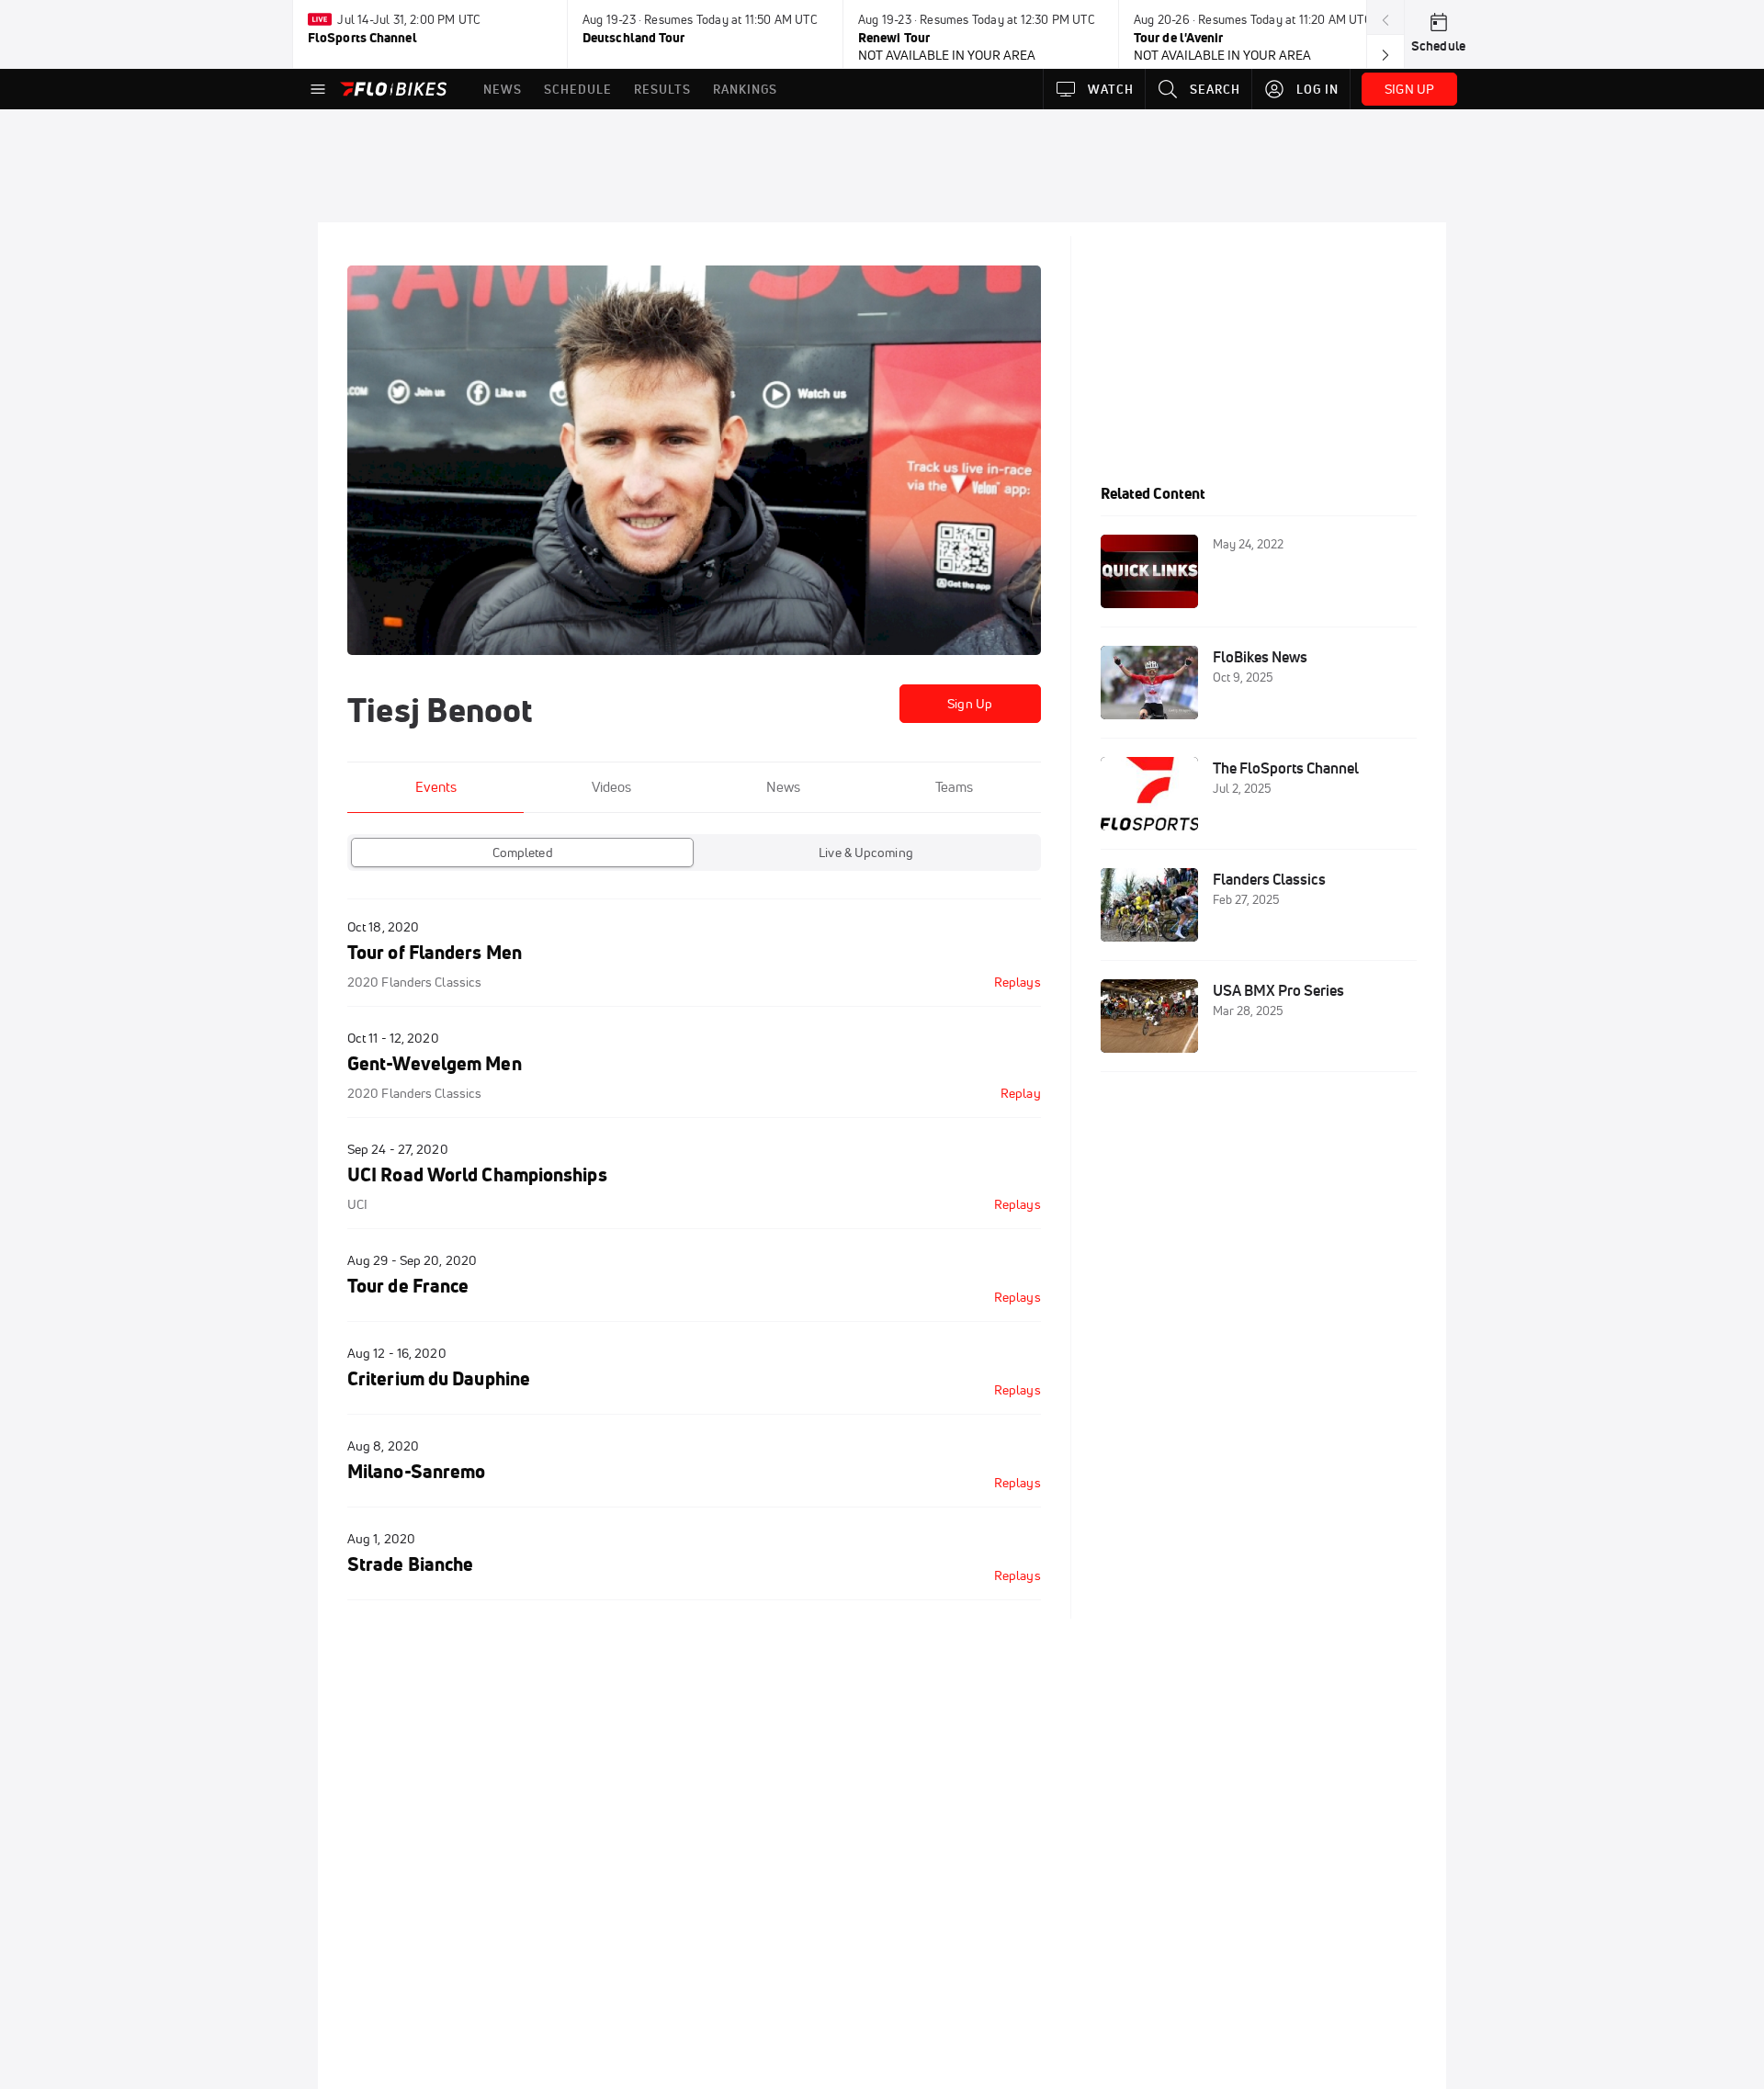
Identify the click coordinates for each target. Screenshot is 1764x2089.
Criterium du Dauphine (439, 1378)
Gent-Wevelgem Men (435, 1063)
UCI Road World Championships (477, 1174)
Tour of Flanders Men (435, 952)
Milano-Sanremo (416, 1471)
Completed (523, 853)
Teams (954, 787)
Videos (611, 787)
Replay (1021, 1093)
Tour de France (408, 1286)
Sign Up (970, 704)
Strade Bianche (410, 1564)
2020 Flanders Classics (414, 982)
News (783, 787)
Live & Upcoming (866, 853)
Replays (1018, 982)
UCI (357, 1204)
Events (436, 787)
